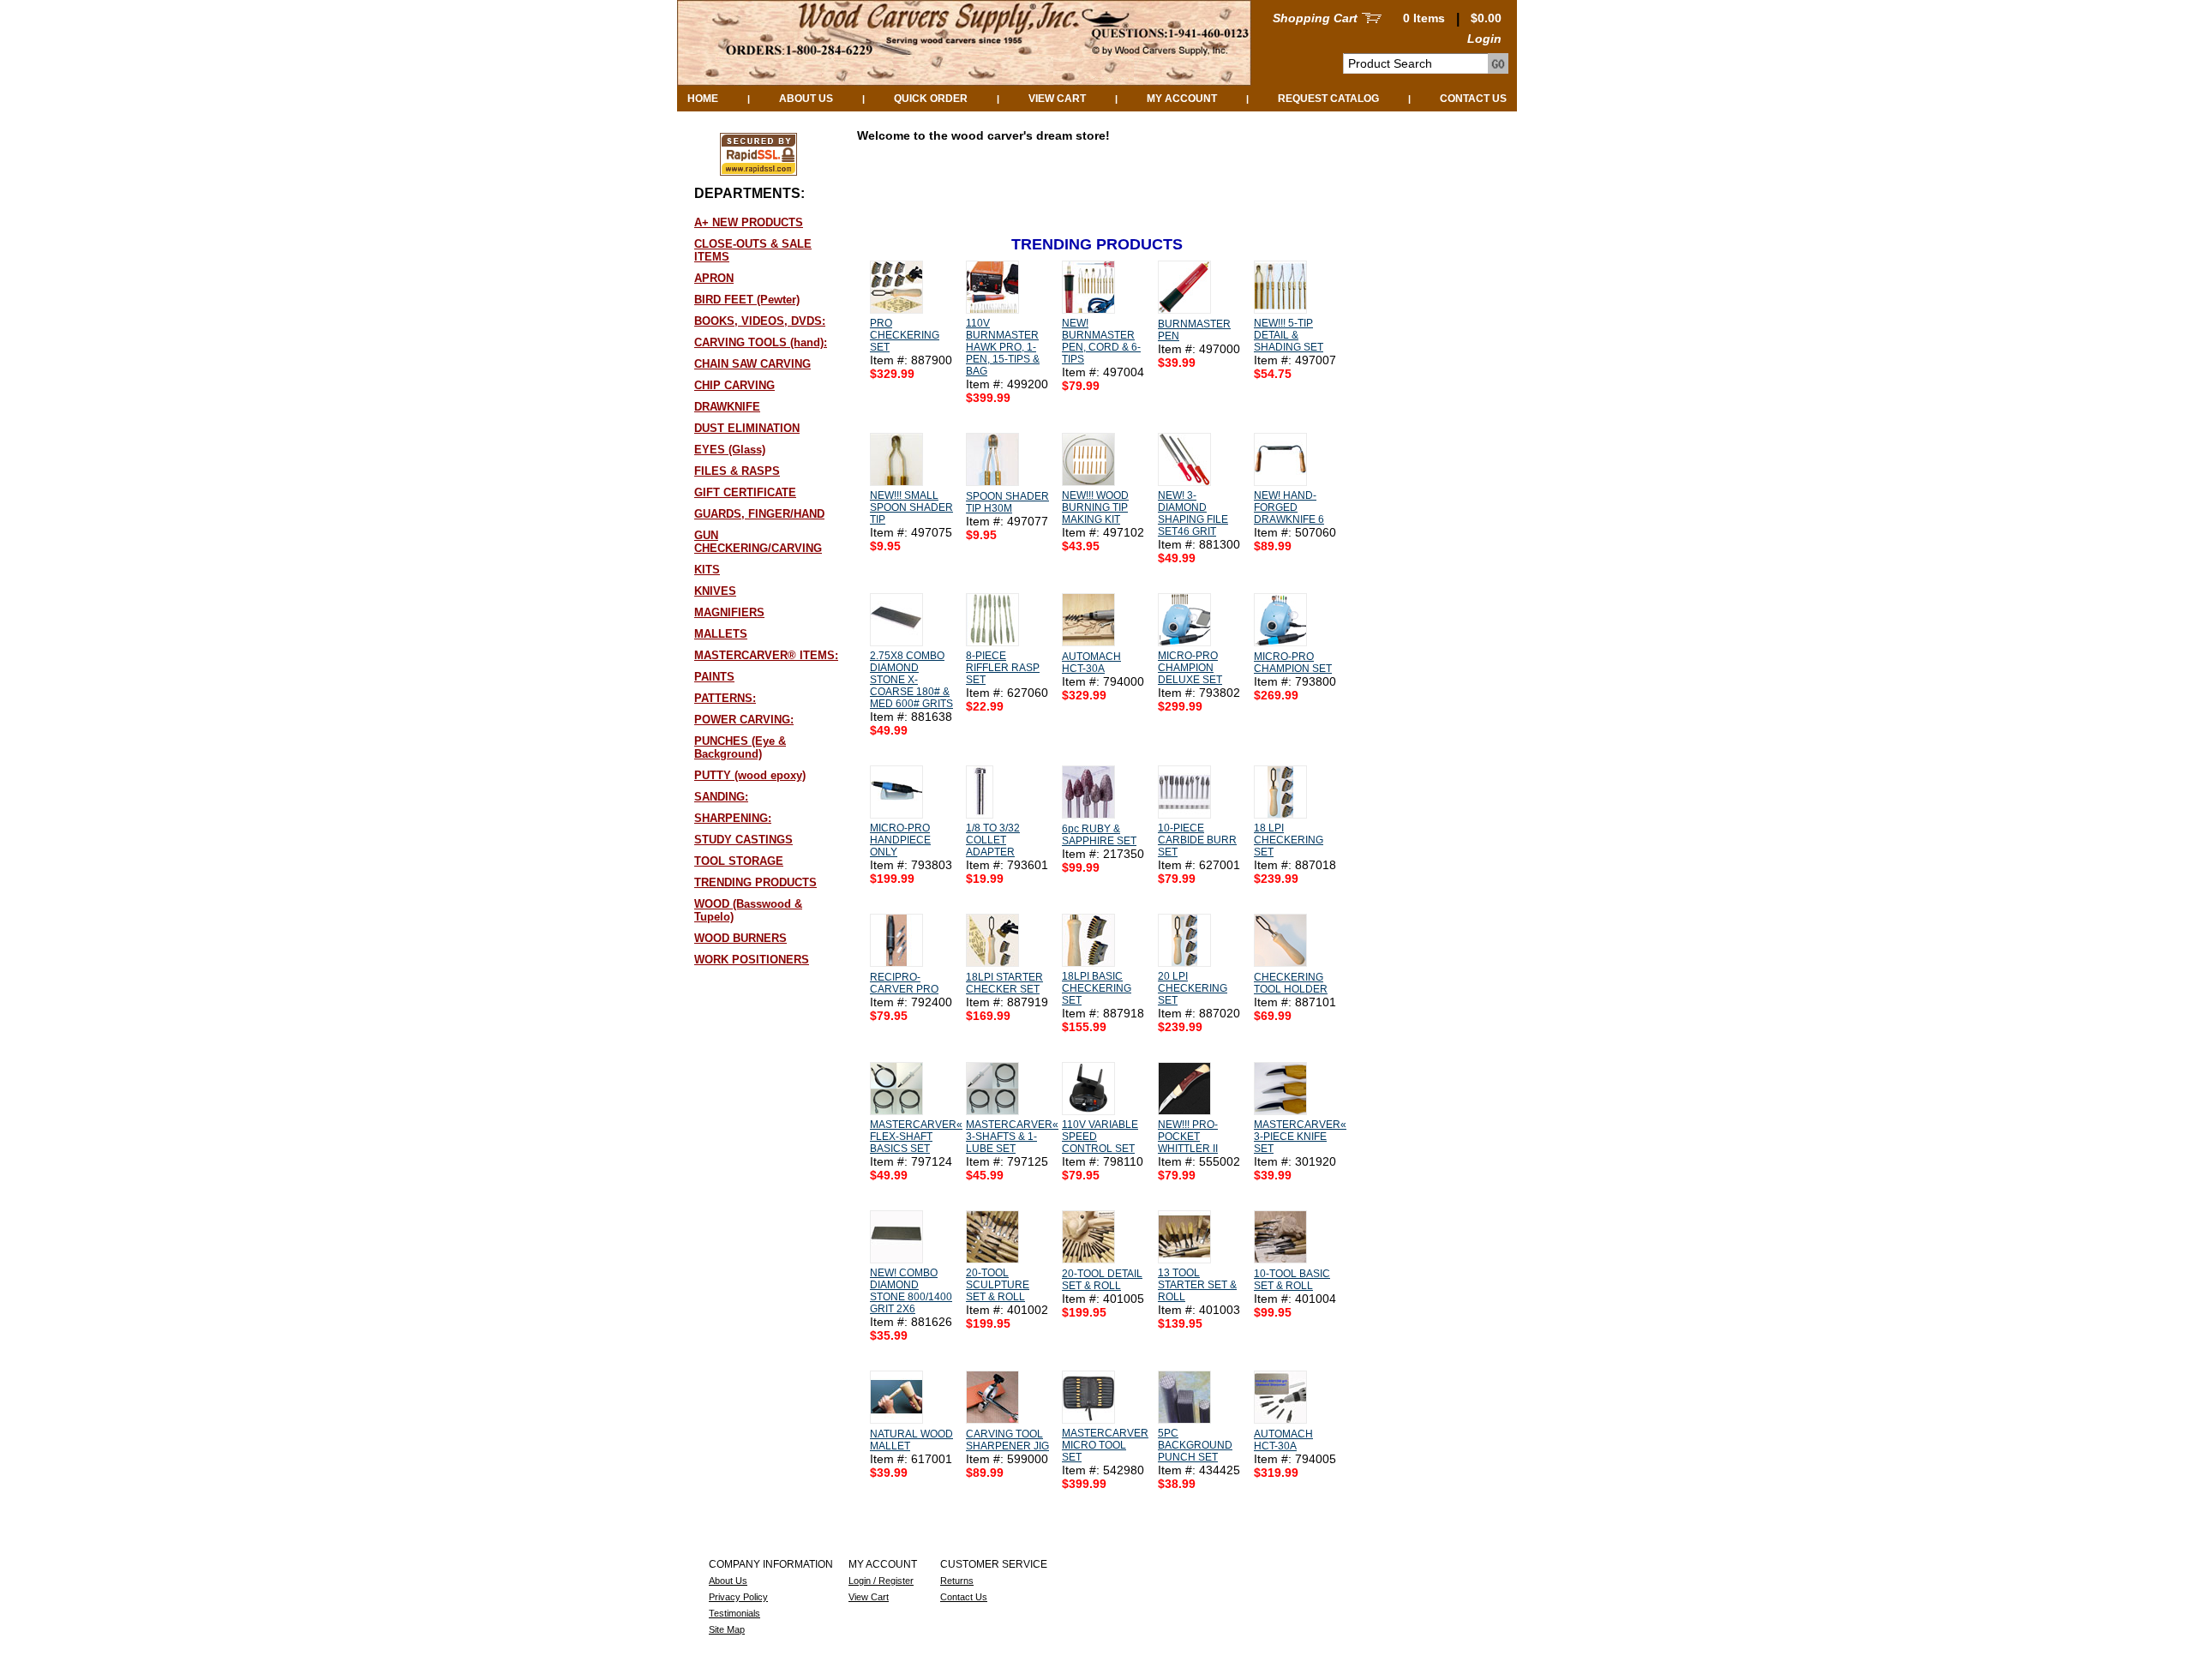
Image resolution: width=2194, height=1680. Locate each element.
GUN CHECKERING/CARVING (758, 542)
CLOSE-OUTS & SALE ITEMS (753, 250)
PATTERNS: (725, 698)
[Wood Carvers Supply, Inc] (964, 81)
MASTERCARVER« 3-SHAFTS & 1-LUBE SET (1012, 1137)
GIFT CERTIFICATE (745, 492)
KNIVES (715, 591)
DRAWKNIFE (727, 407)
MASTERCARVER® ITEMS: (766, 655)
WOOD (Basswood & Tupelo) (748, 910)
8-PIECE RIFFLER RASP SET (1003, 668)
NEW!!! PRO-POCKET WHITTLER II (1188, 1137)
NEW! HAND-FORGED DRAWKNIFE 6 (1289, 507)
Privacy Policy (738, 1597)
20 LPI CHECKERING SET (1193, 988)
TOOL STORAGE (739, 861)
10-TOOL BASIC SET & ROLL (1292, 1280)
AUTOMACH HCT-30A (1091, 663)
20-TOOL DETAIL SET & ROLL (1102, 1280)
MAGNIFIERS (729, 612)
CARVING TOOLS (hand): (761, 342)
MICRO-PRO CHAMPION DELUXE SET (1190, 668)
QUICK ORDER (931, 99)
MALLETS (721, 634)
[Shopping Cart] (1372, 18)
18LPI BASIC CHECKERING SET (1097, 988)
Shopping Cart (1315, 18)
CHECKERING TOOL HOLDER (1291, 983)
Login (1484, 39)
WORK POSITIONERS (752, 960)
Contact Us (1473, 99)
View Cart (1057, 99)
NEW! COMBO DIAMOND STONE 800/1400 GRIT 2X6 (911, 1291)
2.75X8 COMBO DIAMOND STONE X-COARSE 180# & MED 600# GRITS (911, 680)
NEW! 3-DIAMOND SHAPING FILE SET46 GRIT (1193, 513)
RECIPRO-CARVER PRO (904, 983)
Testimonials (734, 1613)
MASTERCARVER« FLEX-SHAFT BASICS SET (916, 1137)
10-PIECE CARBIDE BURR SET (1197, 840)
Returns (957, 1581)
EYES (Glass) (730, 450)
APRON (714, 278)
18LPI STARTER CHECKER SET (1004, 983)
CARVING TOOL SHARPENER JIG (1007, 1440)
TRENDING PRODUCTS (755, 882)
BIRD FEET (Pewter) (747, 300)
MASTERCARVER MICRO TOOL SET (1105, 1445)
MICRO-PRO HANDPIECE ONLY (900, 840)
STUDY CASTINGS (743, 840)
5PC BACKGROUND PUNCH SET (1195, 1445)
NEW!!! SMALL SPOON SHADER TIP (911, 507)
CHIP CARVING (734, 385)
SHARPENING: (733, 818)
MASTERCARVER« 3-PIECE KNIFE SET (1300, 1137)
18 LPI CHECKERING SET (1289, 840)
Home (703, 99)
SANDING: (721, 797)
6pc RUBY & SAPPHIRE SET (1099, 835)
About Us (806, 99)
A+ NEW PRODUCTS (749, 222)
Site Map (727, 1629)
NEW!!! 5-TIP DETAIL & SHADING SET (1289, 335)
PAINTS (714, 677)
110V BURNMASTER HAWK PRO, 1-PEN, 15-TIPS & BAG (1003, 347)
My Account (1182, 99)
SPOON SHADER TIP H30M (1007, 502)
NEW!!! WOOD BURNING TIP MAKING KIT (1095, 507)
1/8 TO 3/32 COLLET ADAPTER (993, 840)
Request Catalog (1328, 99)
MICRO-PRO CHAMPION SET (1293, 663)
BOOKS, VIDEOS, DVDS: (760, 321)
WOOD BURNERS (740, 938)
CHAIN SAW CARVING (752, 364)
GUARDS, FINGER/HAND (759, 514)
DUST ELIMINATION (747, 428)
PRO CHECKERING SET (905, 335)
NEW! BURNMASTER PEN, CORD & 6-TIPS (1101, 341)
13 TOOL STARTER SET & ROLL (1197, 1285)
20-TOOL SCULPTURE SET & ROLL (998, 1285)
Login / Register (881, 1581)
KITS (707, 570)
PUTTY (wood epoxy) (750, 775)
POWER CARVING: (744, 720)
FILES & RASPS (737, 471)
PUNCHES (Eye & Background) (740, 747)
